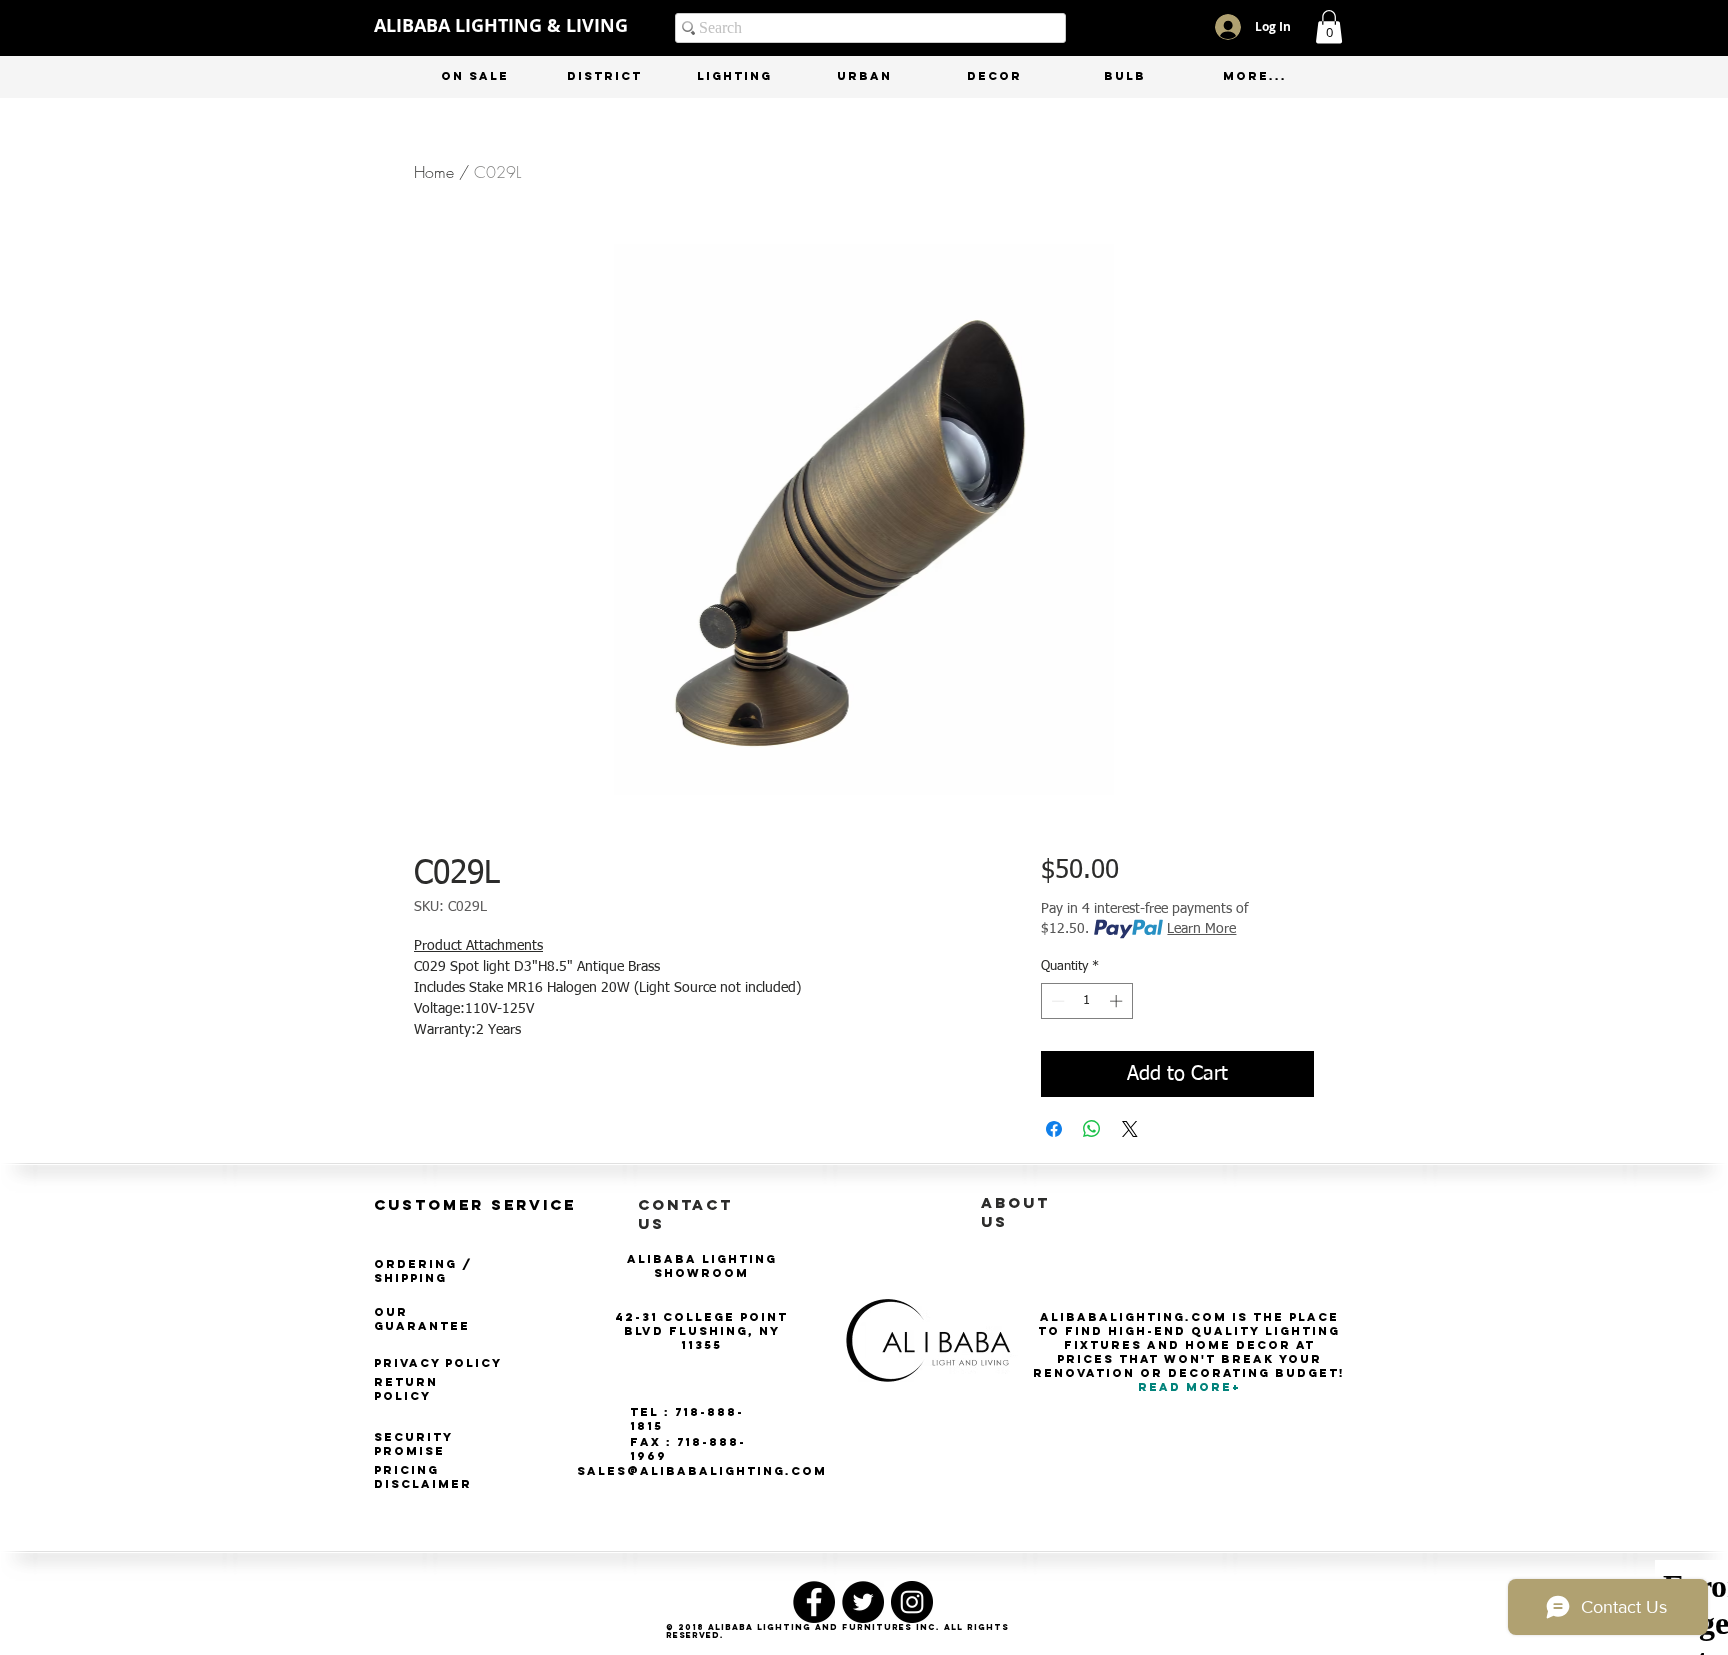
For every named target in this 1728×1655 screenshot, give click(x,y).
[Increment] (1118, 1001)
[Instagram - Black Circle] (912, 1602)
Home (434, 172)
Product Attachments (478, 946)
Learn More (1201, 929)
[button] (1329, 26)
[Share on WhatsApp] (1092, 1129)
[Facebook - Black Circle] (814, 1602)
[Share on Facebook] (1054, 1129)
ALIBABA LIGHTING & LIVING (501, 25)
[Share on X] (1130, 1129)
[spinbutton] (1086, 1001)
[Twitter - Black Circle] (863, 1602)
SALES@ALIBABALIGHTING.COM (702, 1471)
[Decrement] (1056, 1001)
